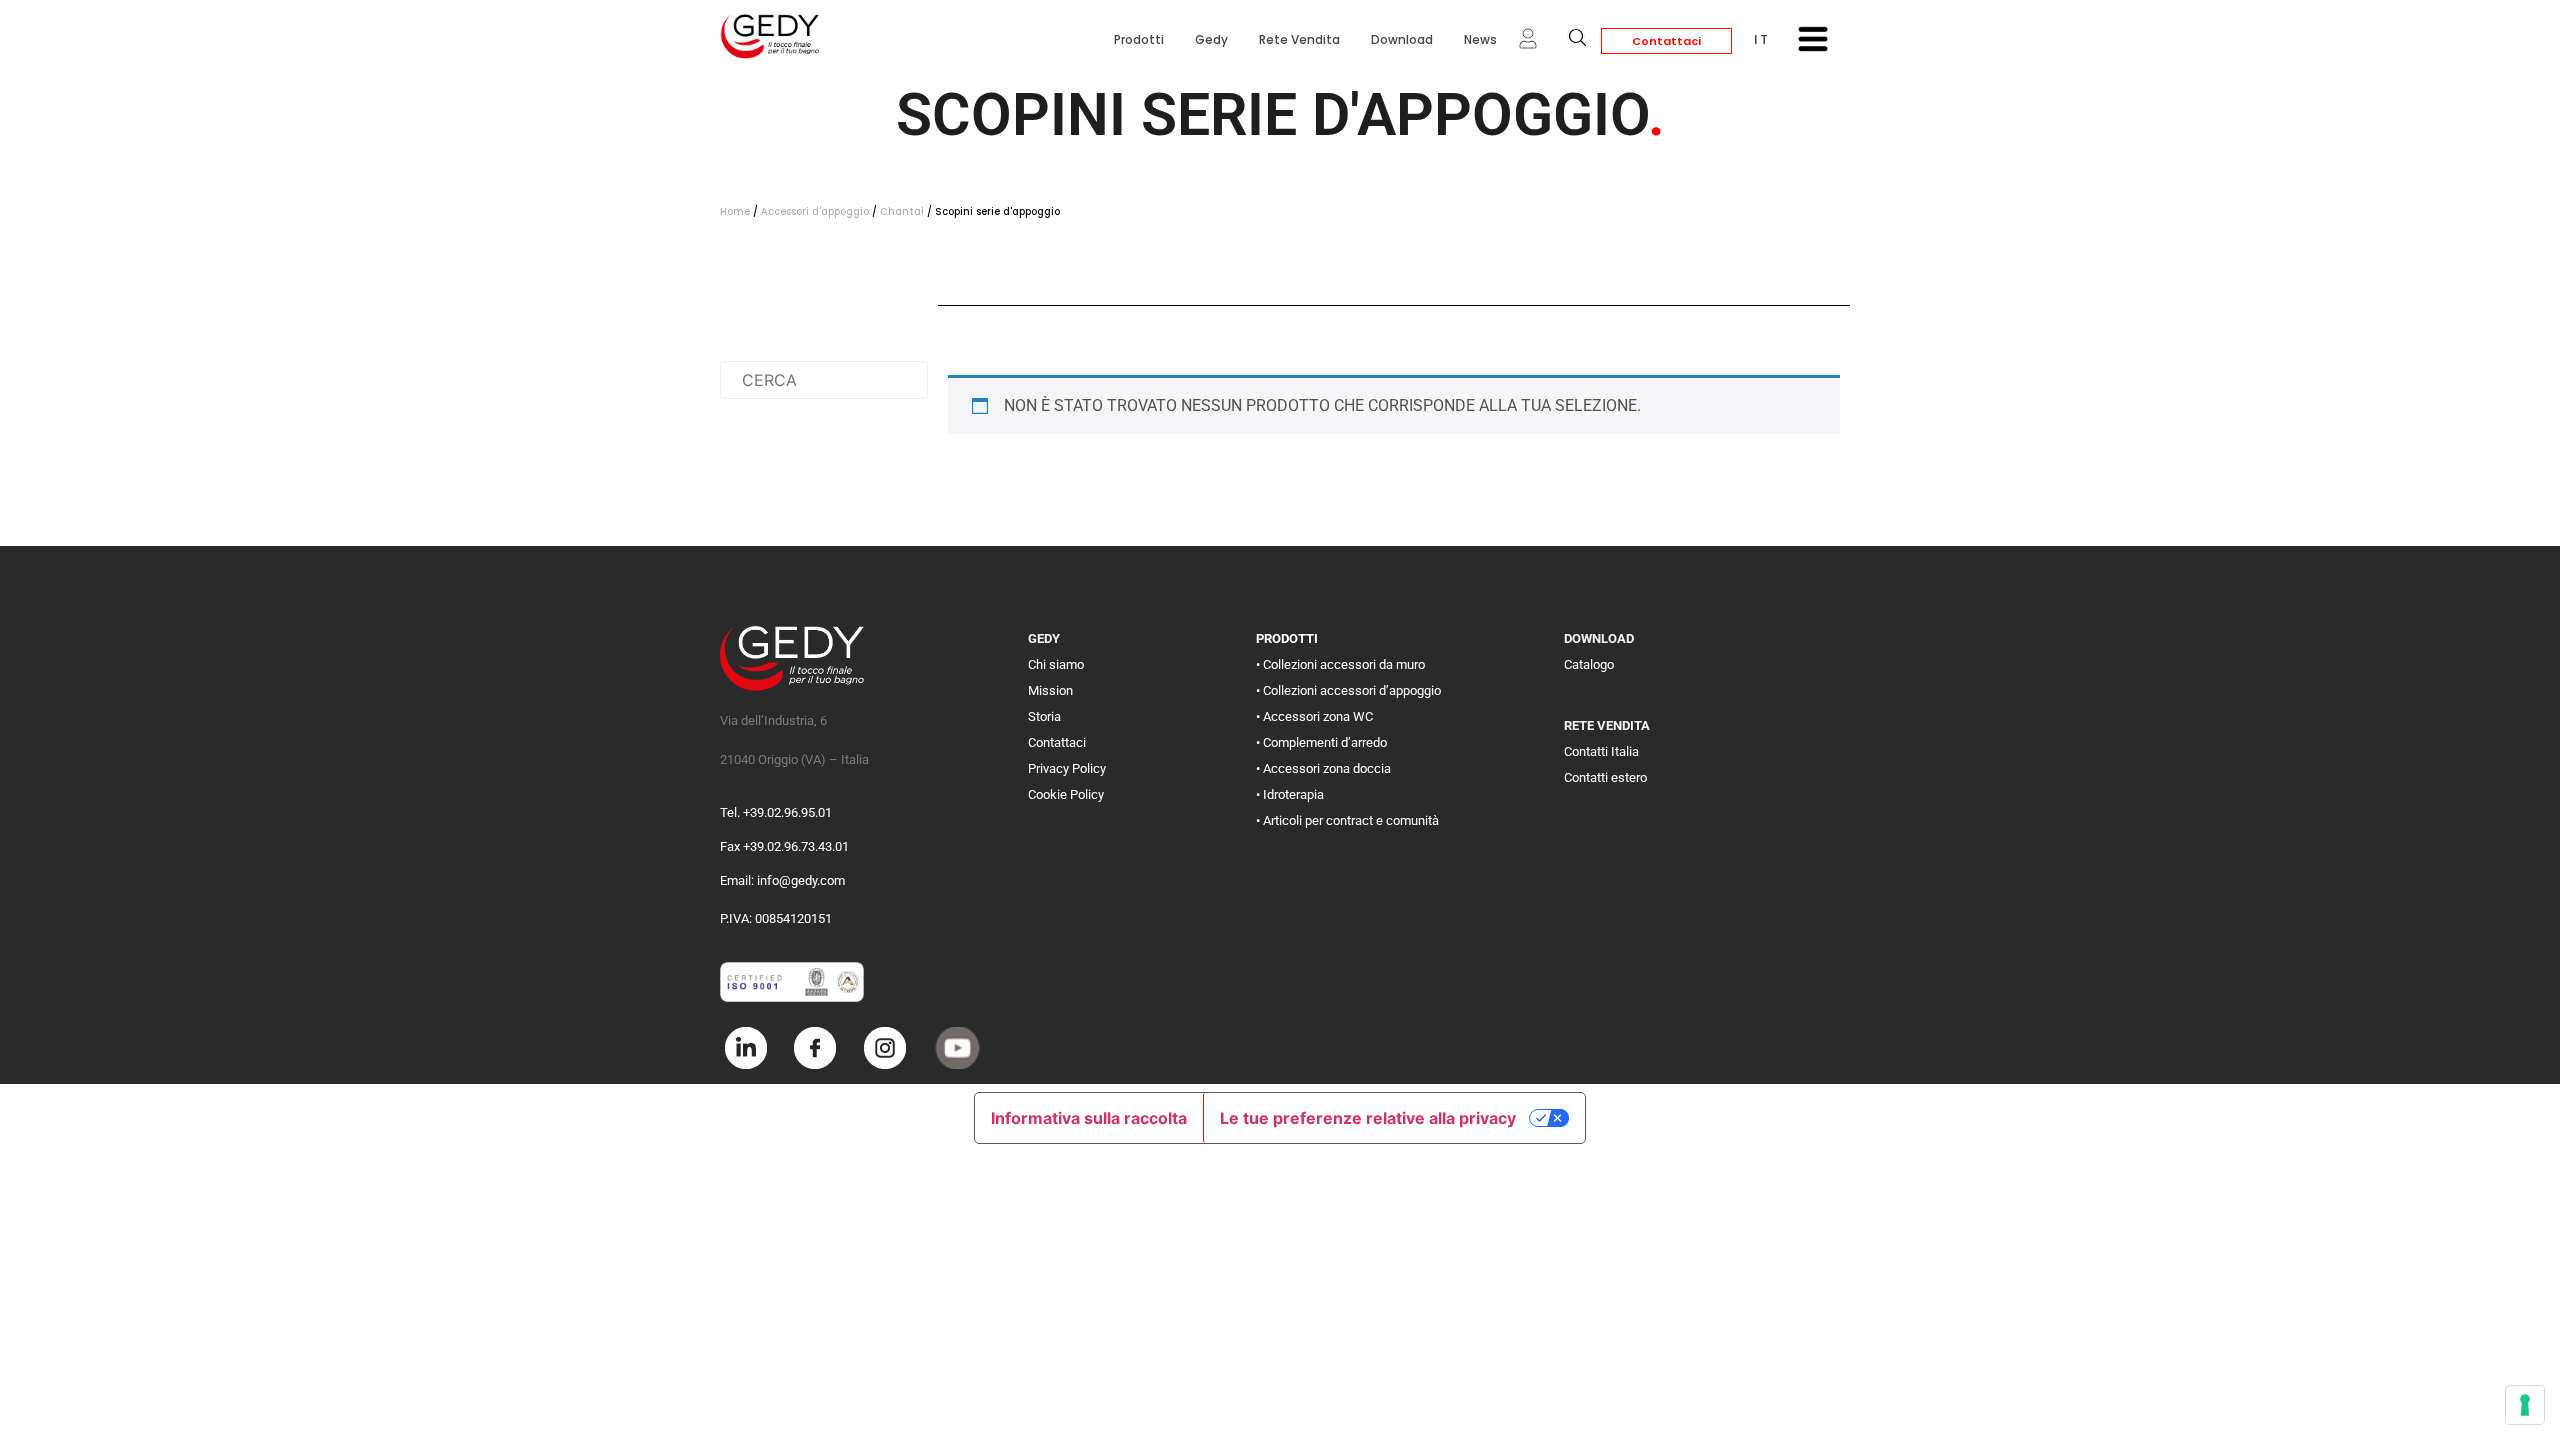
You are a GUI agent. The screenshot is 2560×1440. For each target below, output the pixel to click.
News (1480, 39)
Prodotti (1139, 39)
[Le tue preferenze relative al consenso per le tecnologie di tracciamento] (2525, 1405)
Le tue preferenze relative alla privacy (1368, 1118)
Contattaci (1666, 41)
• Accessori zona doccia (1323, 768)
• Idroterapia (1290, 794)
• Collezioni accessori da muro (1340, 664)
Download (1402, 39)
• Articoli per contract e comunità (1347, 820)
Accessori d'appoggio (815, 211)
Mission (1050, 690)
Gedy (1211, 39)
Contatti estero (1605, 777)
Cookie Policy (1066, 794)
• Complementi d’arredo (1321, 742)
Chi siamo (1056, 664)
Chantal (902, 211)
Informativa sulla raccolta (1089, 1118)
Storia (1044, 716)
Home (735, 211)
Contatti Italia (1601, 751)
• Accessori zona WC (1314, 716)
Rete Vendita (1299, 39)
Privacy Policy (1067, 768)
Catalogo (1589, 664)
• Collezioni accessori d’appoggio (1348, 690)
